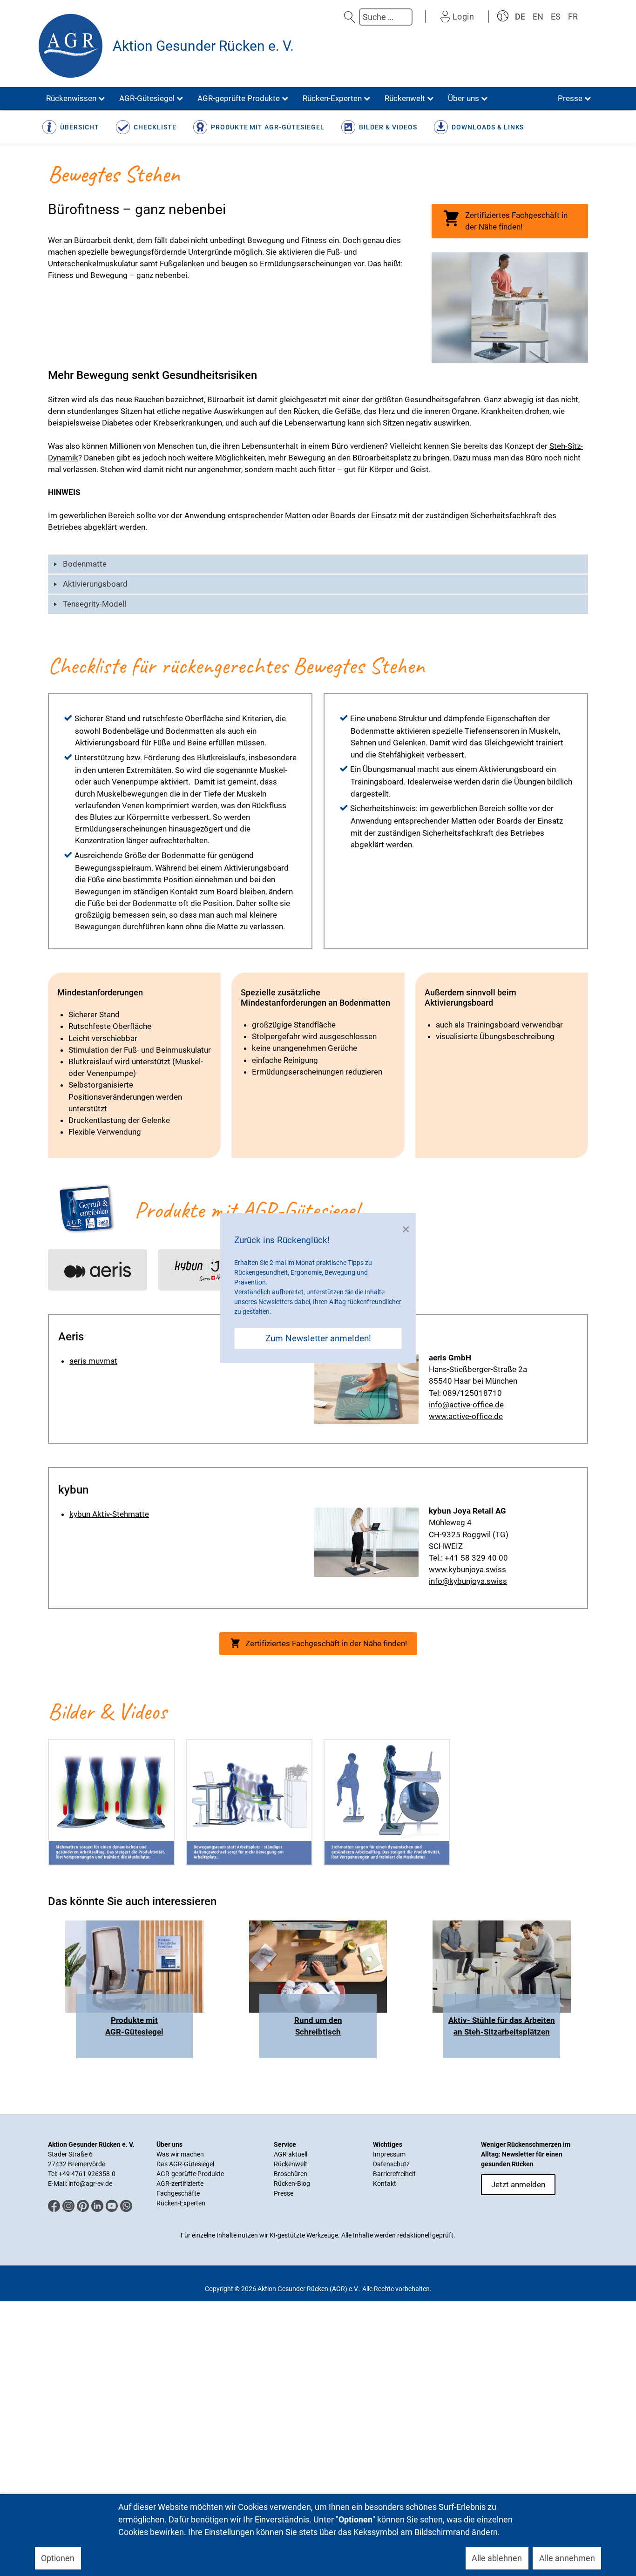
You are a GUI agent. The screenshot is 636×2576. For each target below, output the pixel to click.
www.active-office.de (466, 1416)
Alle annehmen (567, 2558)
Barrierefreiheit (394, 2174)
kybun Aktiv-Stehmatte (109, 1514)
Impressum (389, 2154)
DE (520, 17)
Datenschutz (391, 2164)
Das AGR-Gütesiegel (185, 2164)
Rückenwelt (291, 2164)
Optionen (58, 2558)
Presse (284, 2193)
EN (538, 17)
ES (556, 17)
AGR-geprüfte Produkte (190, 2174)
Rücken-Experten (181, 2203)
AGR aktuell (291, 2154)
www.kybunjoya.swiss (467, 1569)
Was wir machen (180, 2154)
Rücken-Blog (292, 2184)
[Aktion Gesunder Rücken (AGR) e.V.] (71, 46)
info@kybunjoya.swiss (468, 1581)
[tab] (318, 564)
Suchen (350, 17)
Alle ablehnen (497, 2558)
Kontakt (385, 2184)
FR (573, 17)
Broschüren (291, 2174)
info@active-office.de (466, 1405)
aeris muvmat (93, 1361)
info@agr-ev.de (90, 2184)
